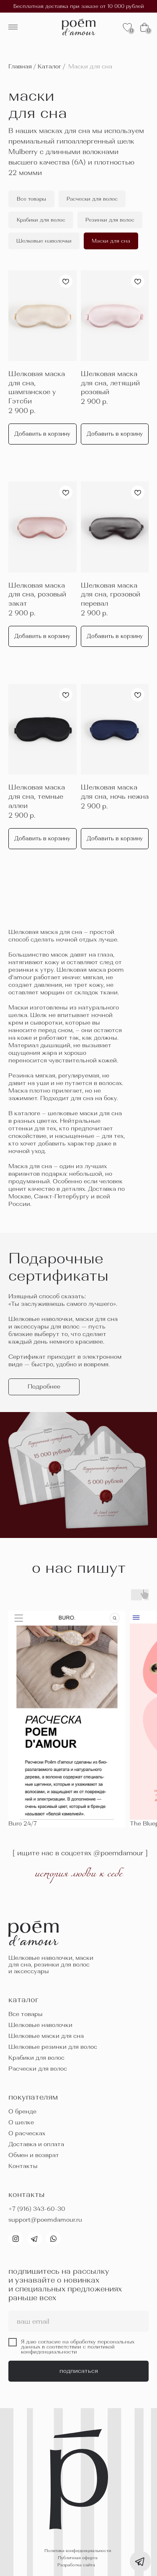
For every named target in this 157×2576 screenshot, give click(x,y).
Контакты (23, 2166)
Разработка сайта (76, 2565)
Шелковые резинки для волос (53, 2047)
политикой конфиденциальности (68, 2349)
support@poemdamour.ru (45, 2220)
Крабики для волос (36, 2058)
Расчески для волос (38, 2069)
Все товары (26, 2014)
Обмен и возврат (34, 2155)
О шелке (21, 2122)
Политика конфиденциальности (78, 2551)
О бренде (22, 2111)
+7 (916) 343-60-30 (37, 2209)
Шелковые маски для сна (46, 2036)
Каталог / (51, 66)
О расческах (27, 2133)
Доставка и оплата (36, 2144)
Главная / (22, 66)
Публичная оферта (78, 2558)
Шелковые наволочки (40, 2025)
